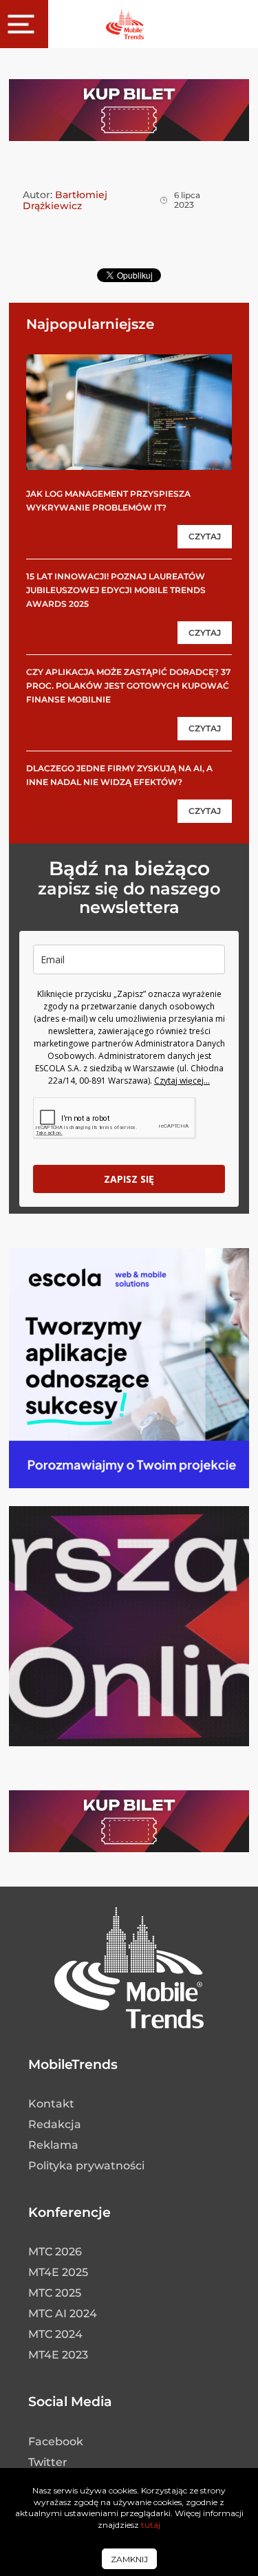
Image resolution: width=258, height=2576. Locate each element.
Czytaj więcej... (182, 1081)
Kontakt (51, 2104)
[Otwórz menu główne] (24, 24)
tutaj (151, 2525)
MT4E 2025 (58, 2272)
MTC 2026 (55, 2252)
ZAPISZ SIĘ (129, 1179)
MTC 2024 (55, 2334)
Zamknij (129, 2559)
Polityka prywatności (86, 2166)
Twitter (48, 2462)
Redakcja (55, 2124)
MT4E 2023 (58, 2355)
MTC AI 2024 (63, 2314)
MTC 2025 (55, 2293)
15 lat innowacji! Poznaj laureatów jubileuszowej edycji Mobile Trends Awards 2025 (116, 590)
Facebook (56, 2441)
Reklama (53, 2145)
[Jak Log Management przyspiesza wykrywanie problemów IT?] (129, 412)
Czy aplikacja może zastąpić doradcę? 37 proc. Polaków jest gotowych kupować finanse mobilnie (128, 686)
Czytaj (205, 536)
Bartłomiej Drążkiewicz (65, 200)
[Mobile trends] (125, 24)
